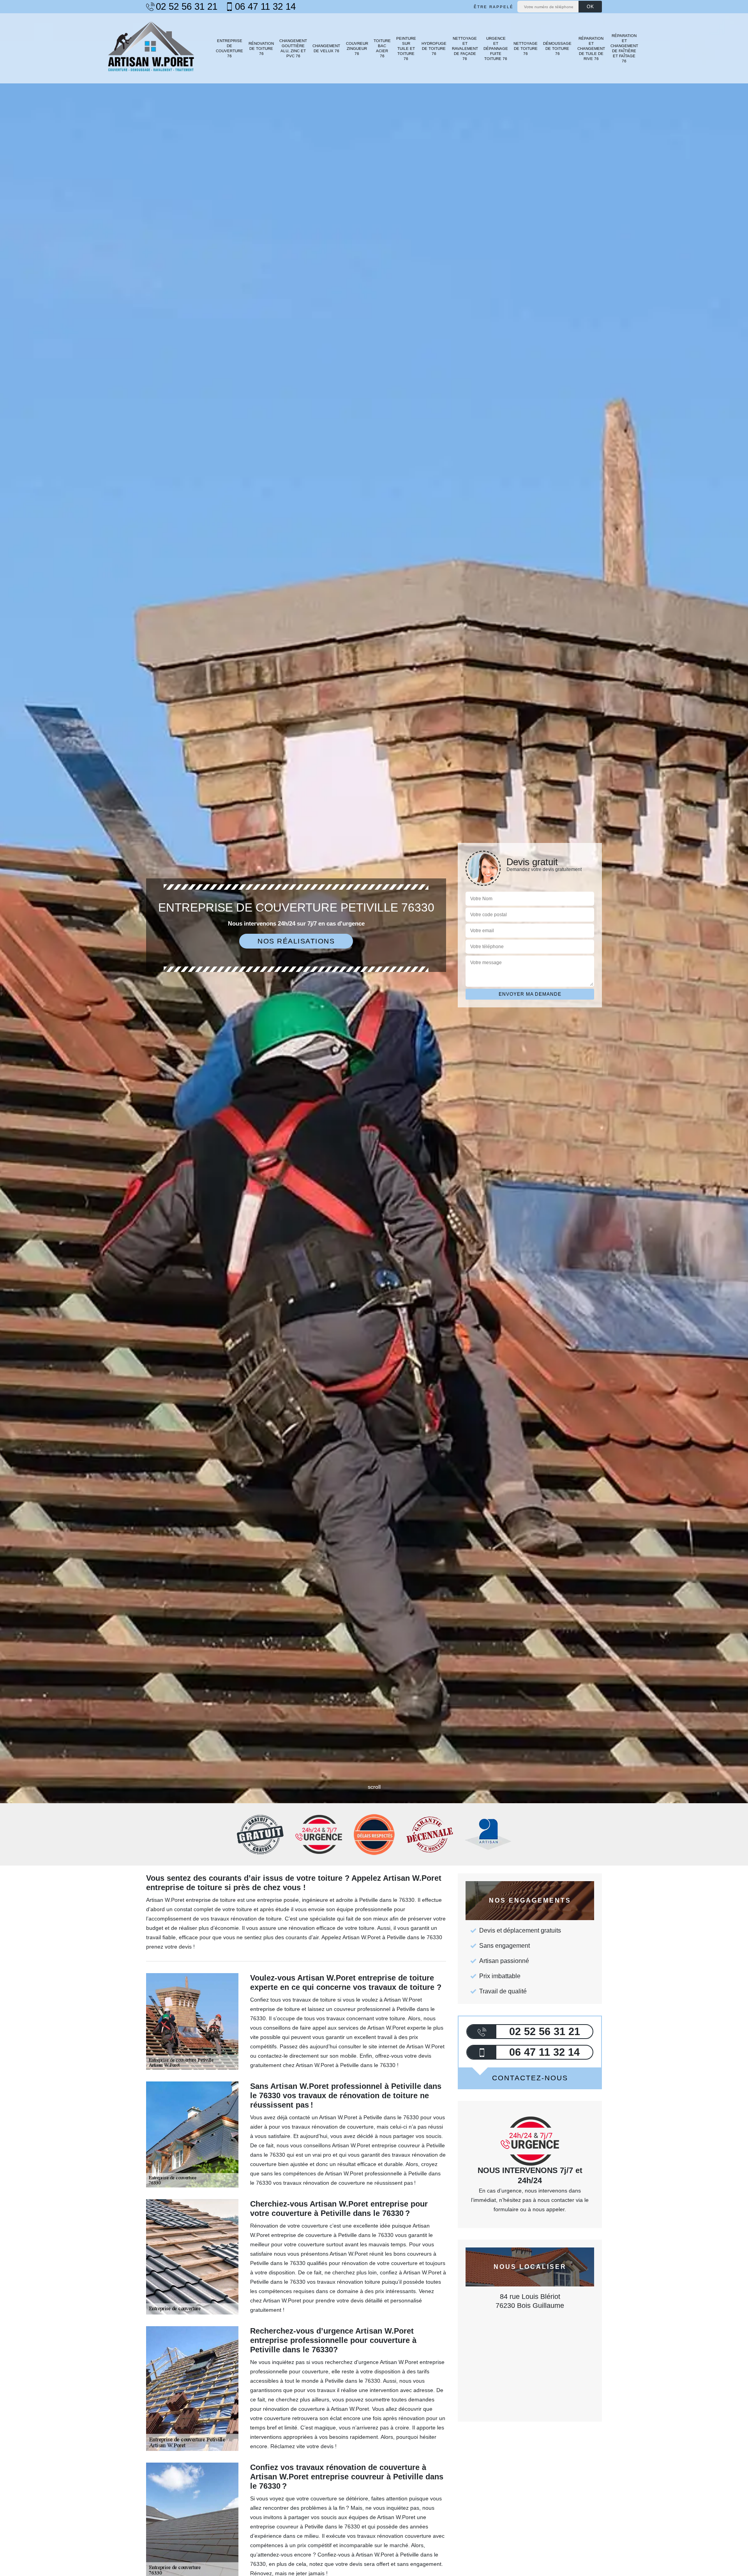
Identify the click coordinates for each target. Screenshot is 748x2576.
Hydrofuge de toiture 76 (434, 49)
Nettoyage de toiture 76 (526, 49)
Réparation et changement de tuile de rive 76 (591, 49)
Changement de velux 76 (326, 48)
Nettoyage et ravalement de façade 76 (465, 49)
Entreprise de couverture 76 (229, 48)
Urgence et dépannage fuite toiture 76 (496, 49)
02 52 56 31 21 (187, 7)
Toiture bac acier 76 (382, 48)
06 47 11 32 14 (265, 7)
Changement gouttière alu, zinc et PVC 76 (293, 48)
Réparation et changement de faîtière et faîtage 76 (624, 48)
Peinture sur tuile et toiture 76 (406, 49)
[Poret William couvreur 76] (151, 48)
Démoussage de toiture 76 (557, 49)
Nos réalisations (296, 941)
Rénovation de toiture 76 (261, 49)
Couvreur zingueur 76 (357, 49)
